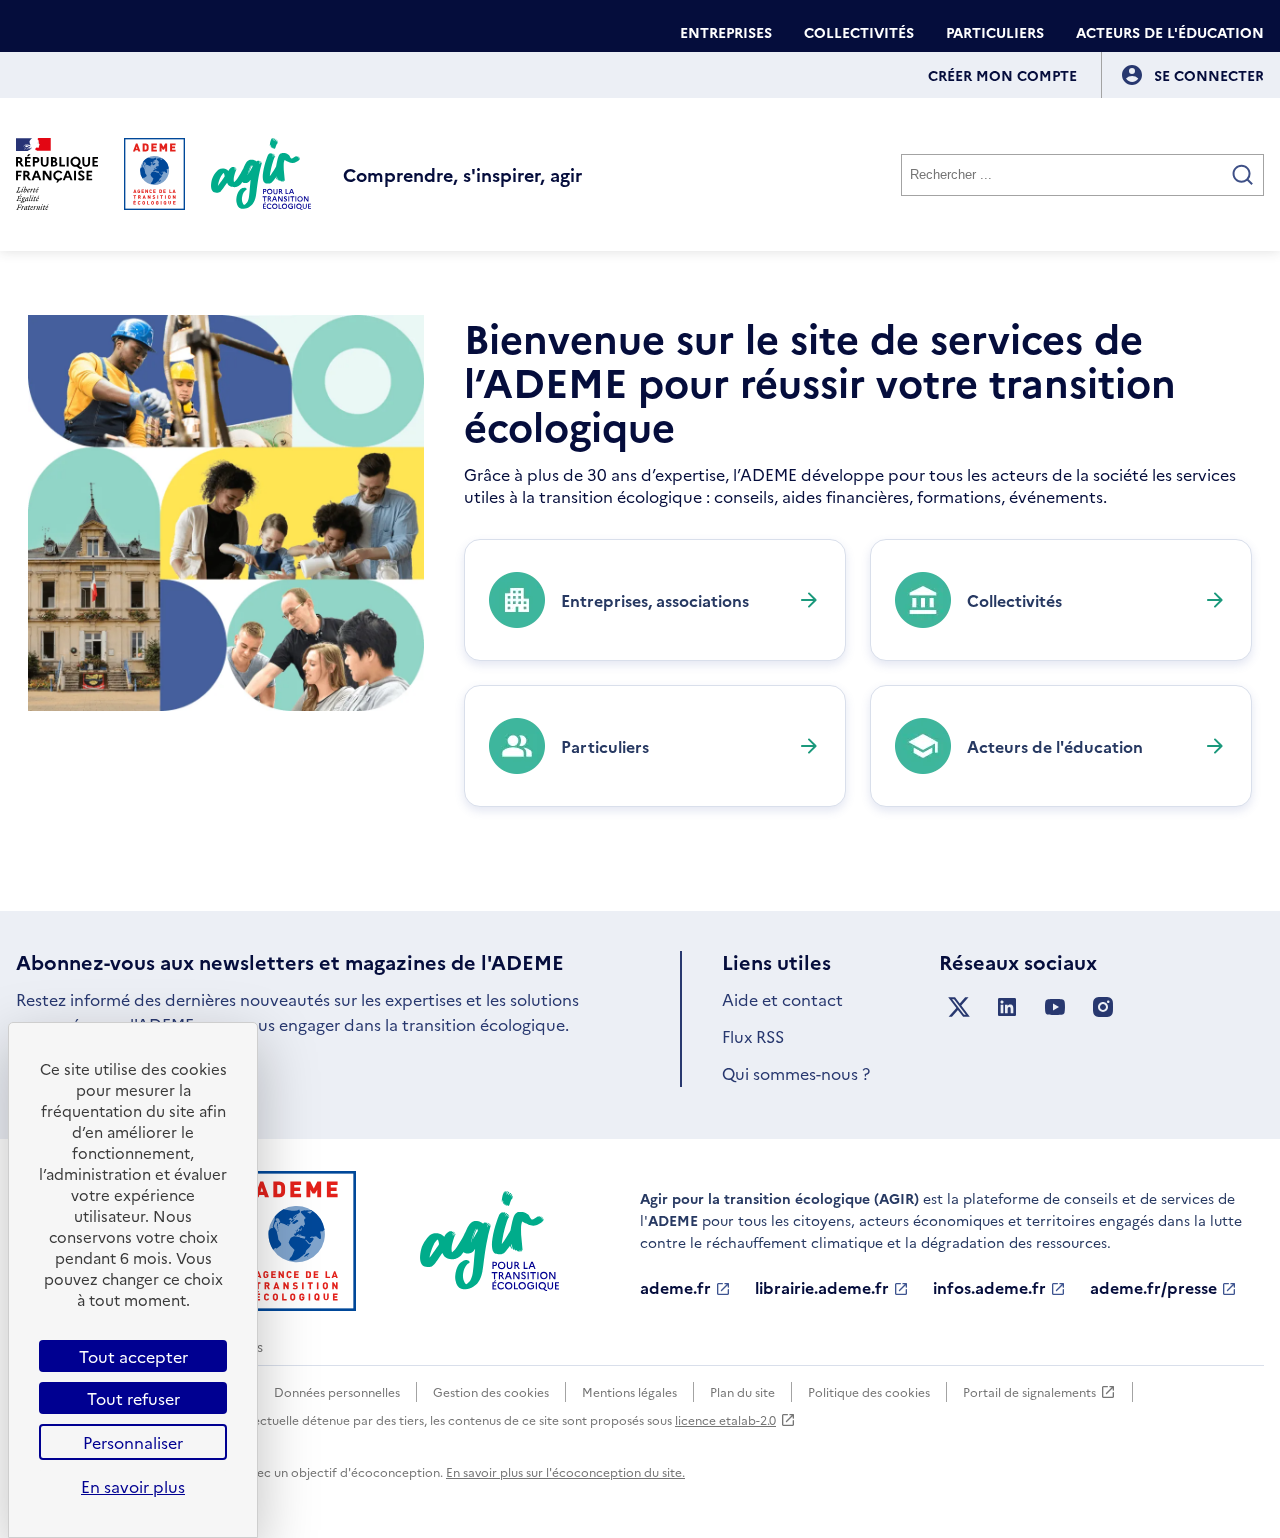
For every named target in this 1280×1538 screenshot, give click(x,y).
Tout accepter (133, 1356)
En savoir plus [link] (133, 1486)
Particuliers (995, 32)
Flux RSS (753, 1036)
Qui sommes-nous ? (796, 1073)
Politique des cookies (869, 1391)
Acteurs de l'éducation (1170, 32)
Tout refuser (133, 1398)
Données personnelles (337, 1391)
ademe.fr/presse (1153, 1288)
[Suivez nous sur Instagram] (1103, 1007)
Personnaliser (133, 1442)
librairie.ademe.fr (822, 1288)
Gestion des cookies (491, 1391)
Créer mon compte (1002, 75)
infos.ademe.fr (989, 1288)
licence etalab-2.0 (725, 1419)
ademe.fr (675, 1288)
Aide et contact (782, 999)
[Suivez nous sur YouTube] (1055, 1007)
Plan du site (742, 1391)
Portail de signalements (1029, 1392)
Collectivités (859, 32)
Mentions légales (629, 1391)
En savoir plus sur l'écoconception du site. (565, 1471)
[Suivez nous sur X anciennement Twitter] (959, 1007)
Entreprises (726, 32)
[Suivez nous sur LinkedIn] (1007, 1007)
